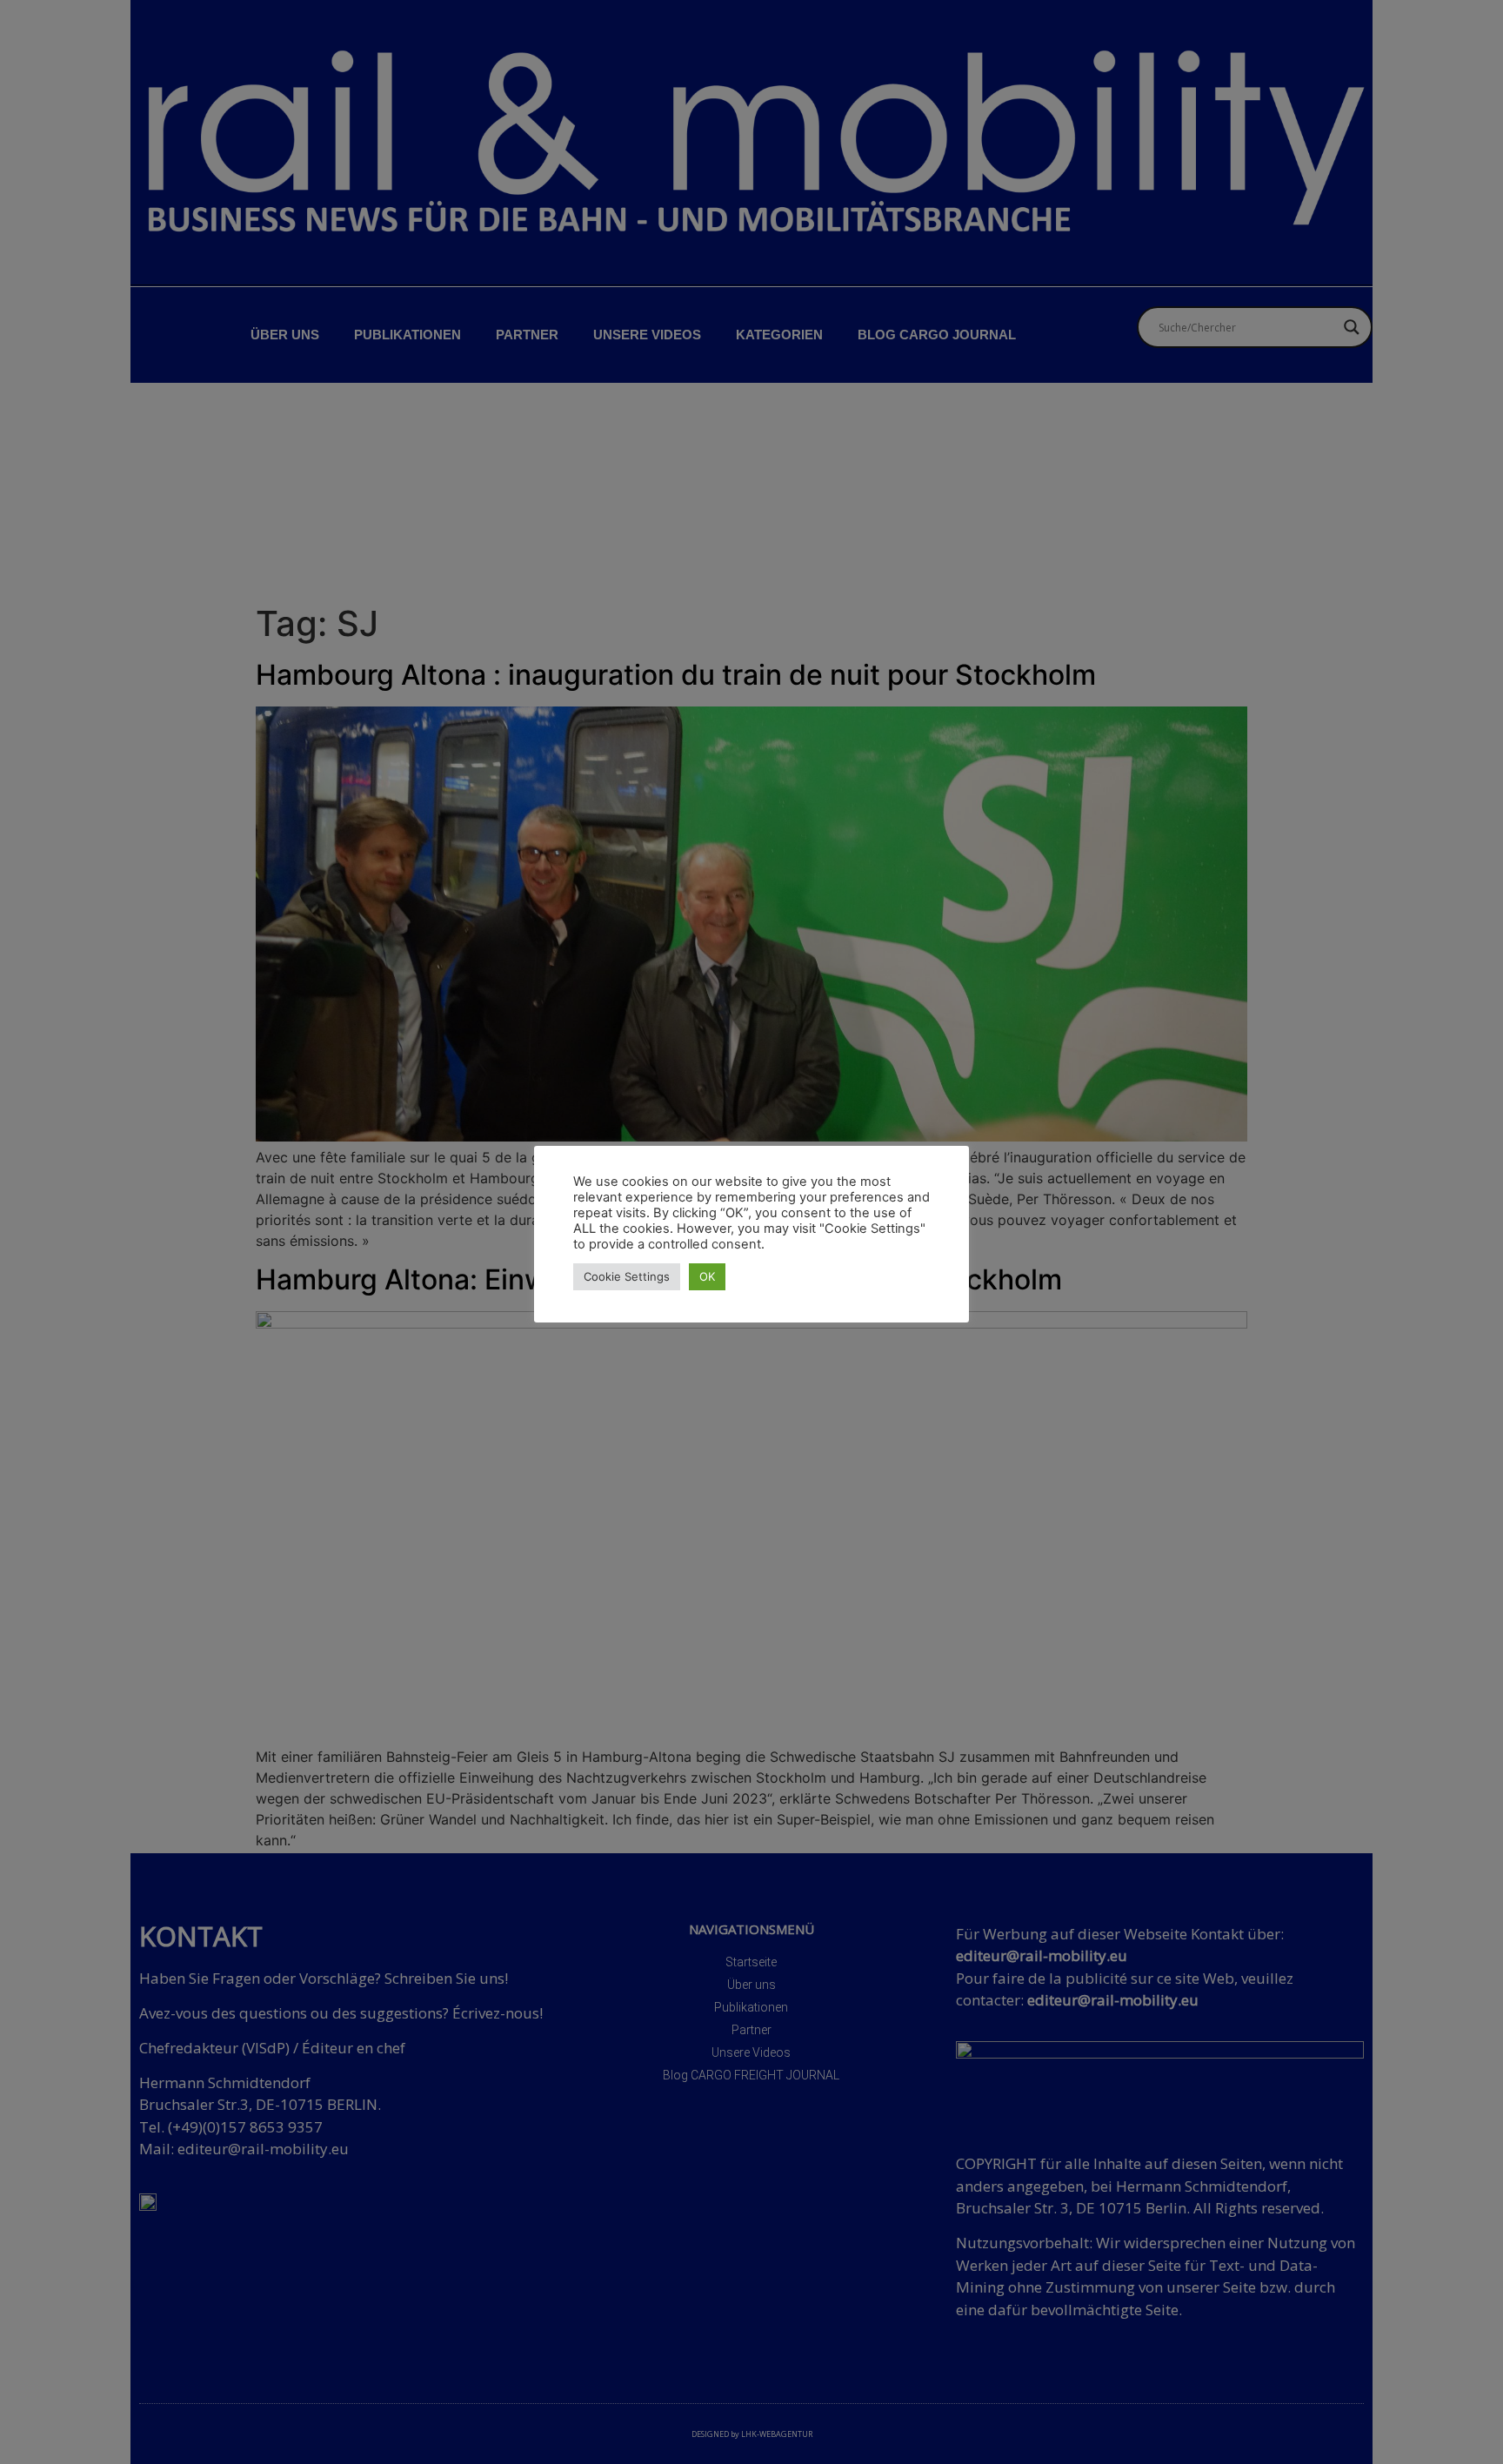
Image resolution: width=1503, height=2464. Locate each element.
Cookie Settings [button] (627, 1276)
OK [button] (707, 1276)
